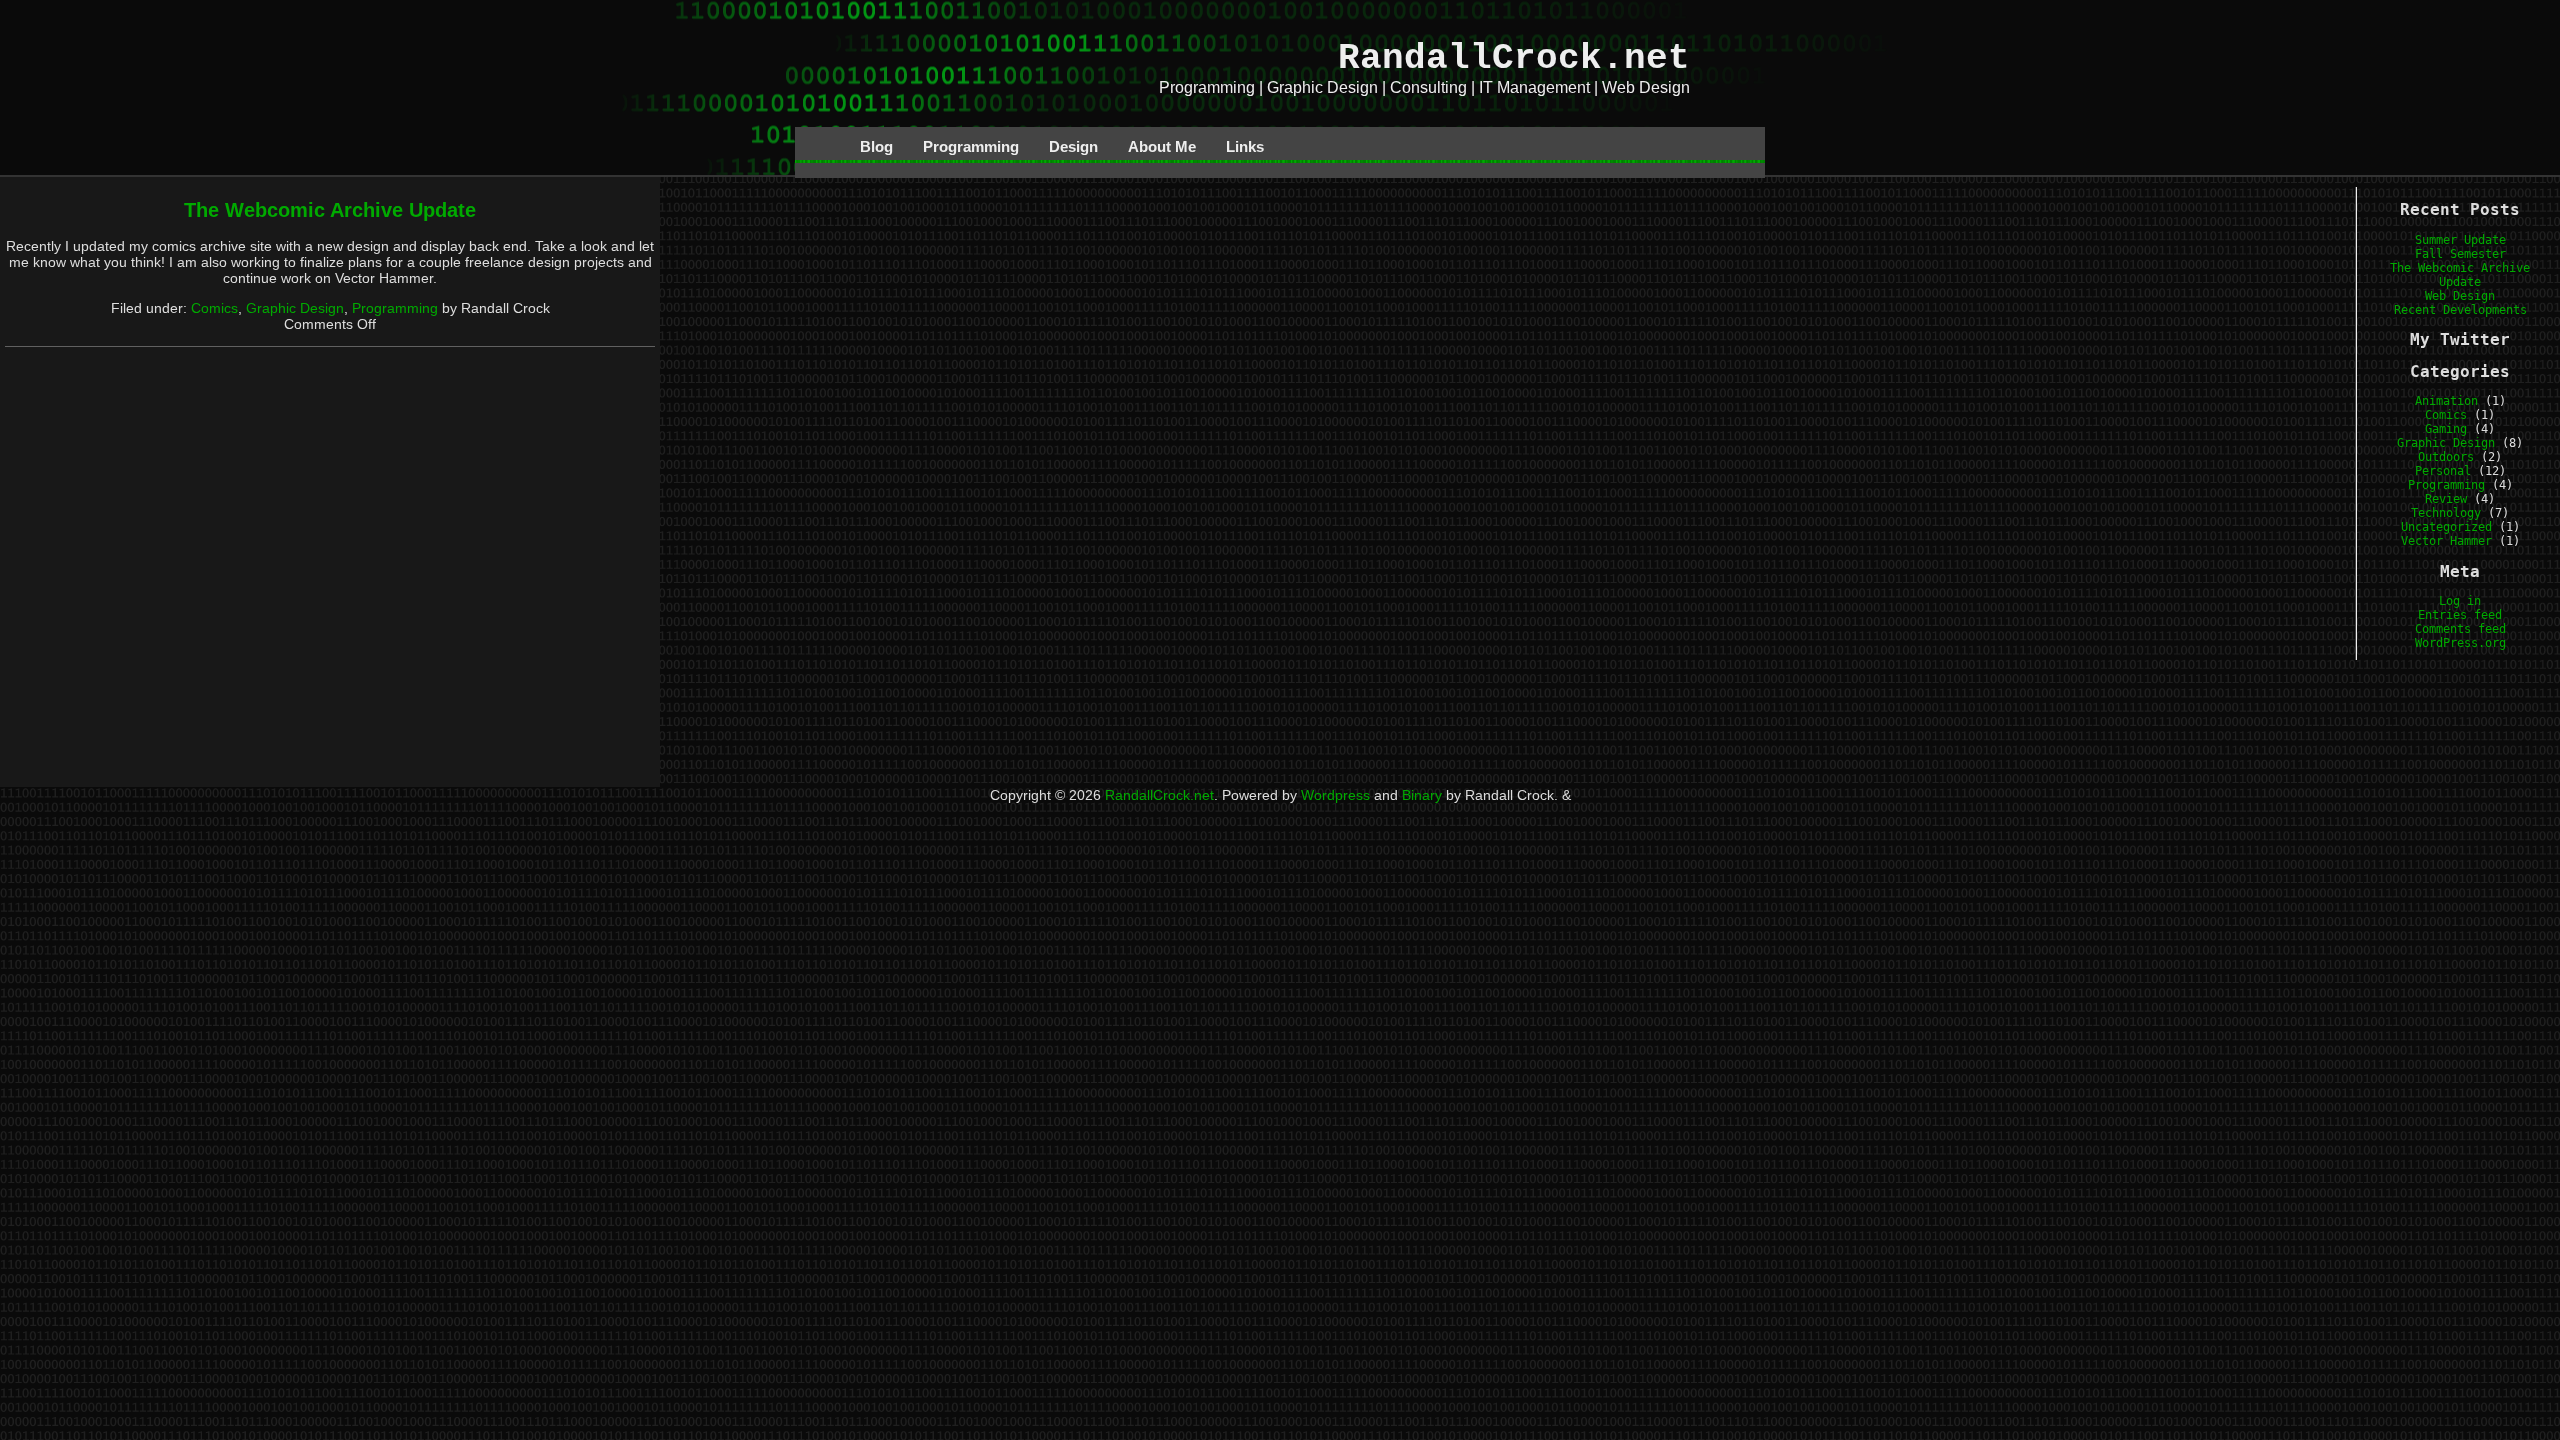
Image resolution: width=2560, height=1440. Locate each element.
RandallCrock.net (1514, 58)
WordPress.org (2460, 643)
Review (2446, 499)
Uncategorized (2446, 527)
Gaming (2446, 429)
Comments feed (2460, 629)
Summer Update (2460, 240)
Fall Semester (2460, 254)
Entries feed (2460, 615)
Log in (2460, 601)
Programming (971, 146)
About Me (1162, 146)
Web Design (2460, 296)
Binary (1422, 795)
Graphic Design (295, 308)
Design (1073, 146)
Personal (2443, 471)
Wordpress (1335, 795)
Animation (2446, 401)
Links (1245, 146)
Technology (2446, 513)
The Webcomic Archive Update (330, 210)
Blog (876, 146)
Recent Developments (2460, 310)
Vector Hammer (2446, 541)
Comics (214, 308)
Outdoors (2446, 457)
